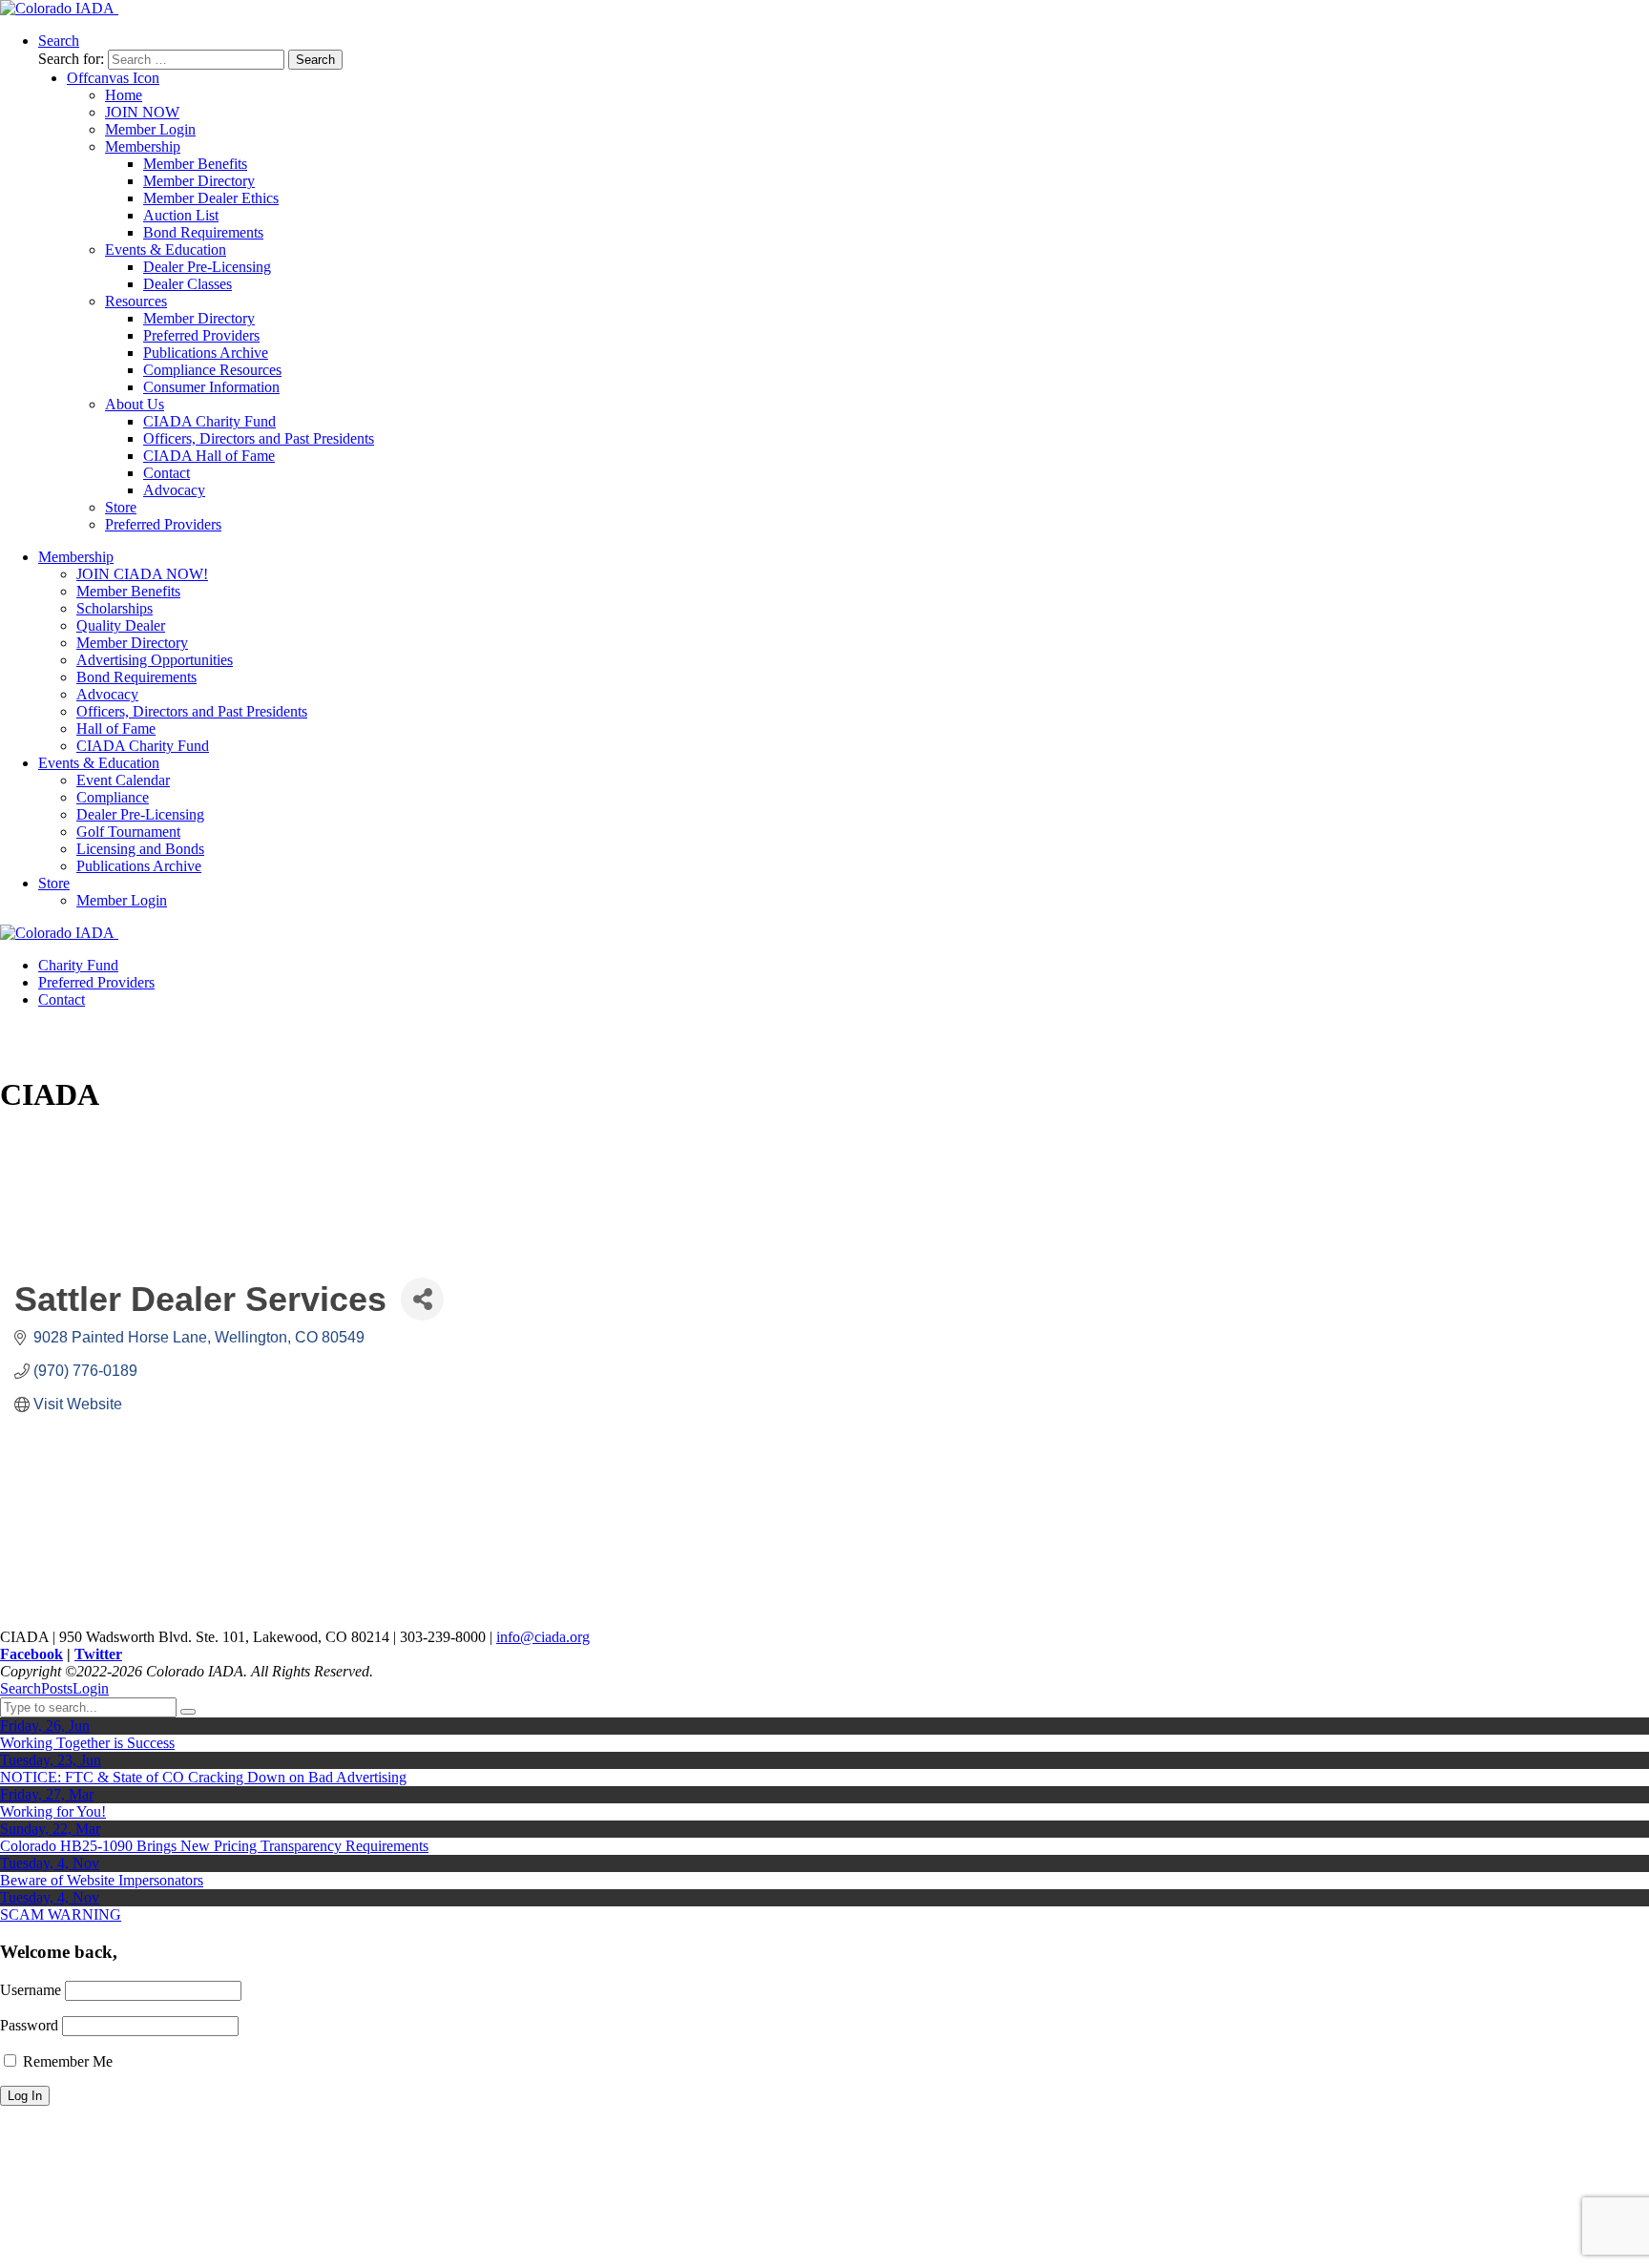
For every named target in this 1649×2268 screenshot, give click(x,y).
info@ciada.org (543, 1637)
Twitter (98, 1654)
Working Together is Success (87, 1743)
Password (29, 2025)
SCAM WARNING (61, 1914)
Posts (57, 1688)
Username (31, 1990)
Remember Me (66, 2061)
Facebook (31, 1654)
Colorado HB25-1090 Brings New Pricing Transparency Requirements (214, 1846)
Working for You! (53, 1811)
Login (91, 1688)
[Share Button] (422, 1299)
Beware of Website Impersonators (102, 1880)
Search (21, 1688)
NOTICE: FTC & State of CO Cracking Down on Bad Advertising (203, 1777)
